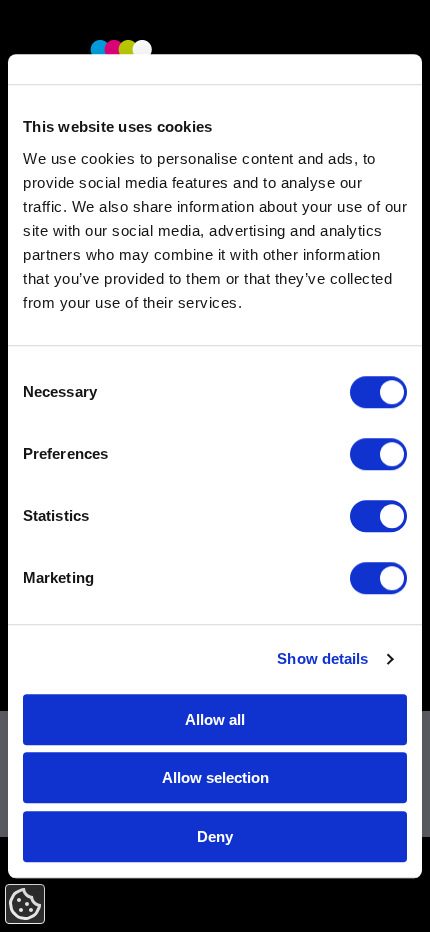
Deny (215, 836)
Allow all (215, 719)
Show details (322, 658)
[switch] (378, 454)
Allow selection (215, 777)
